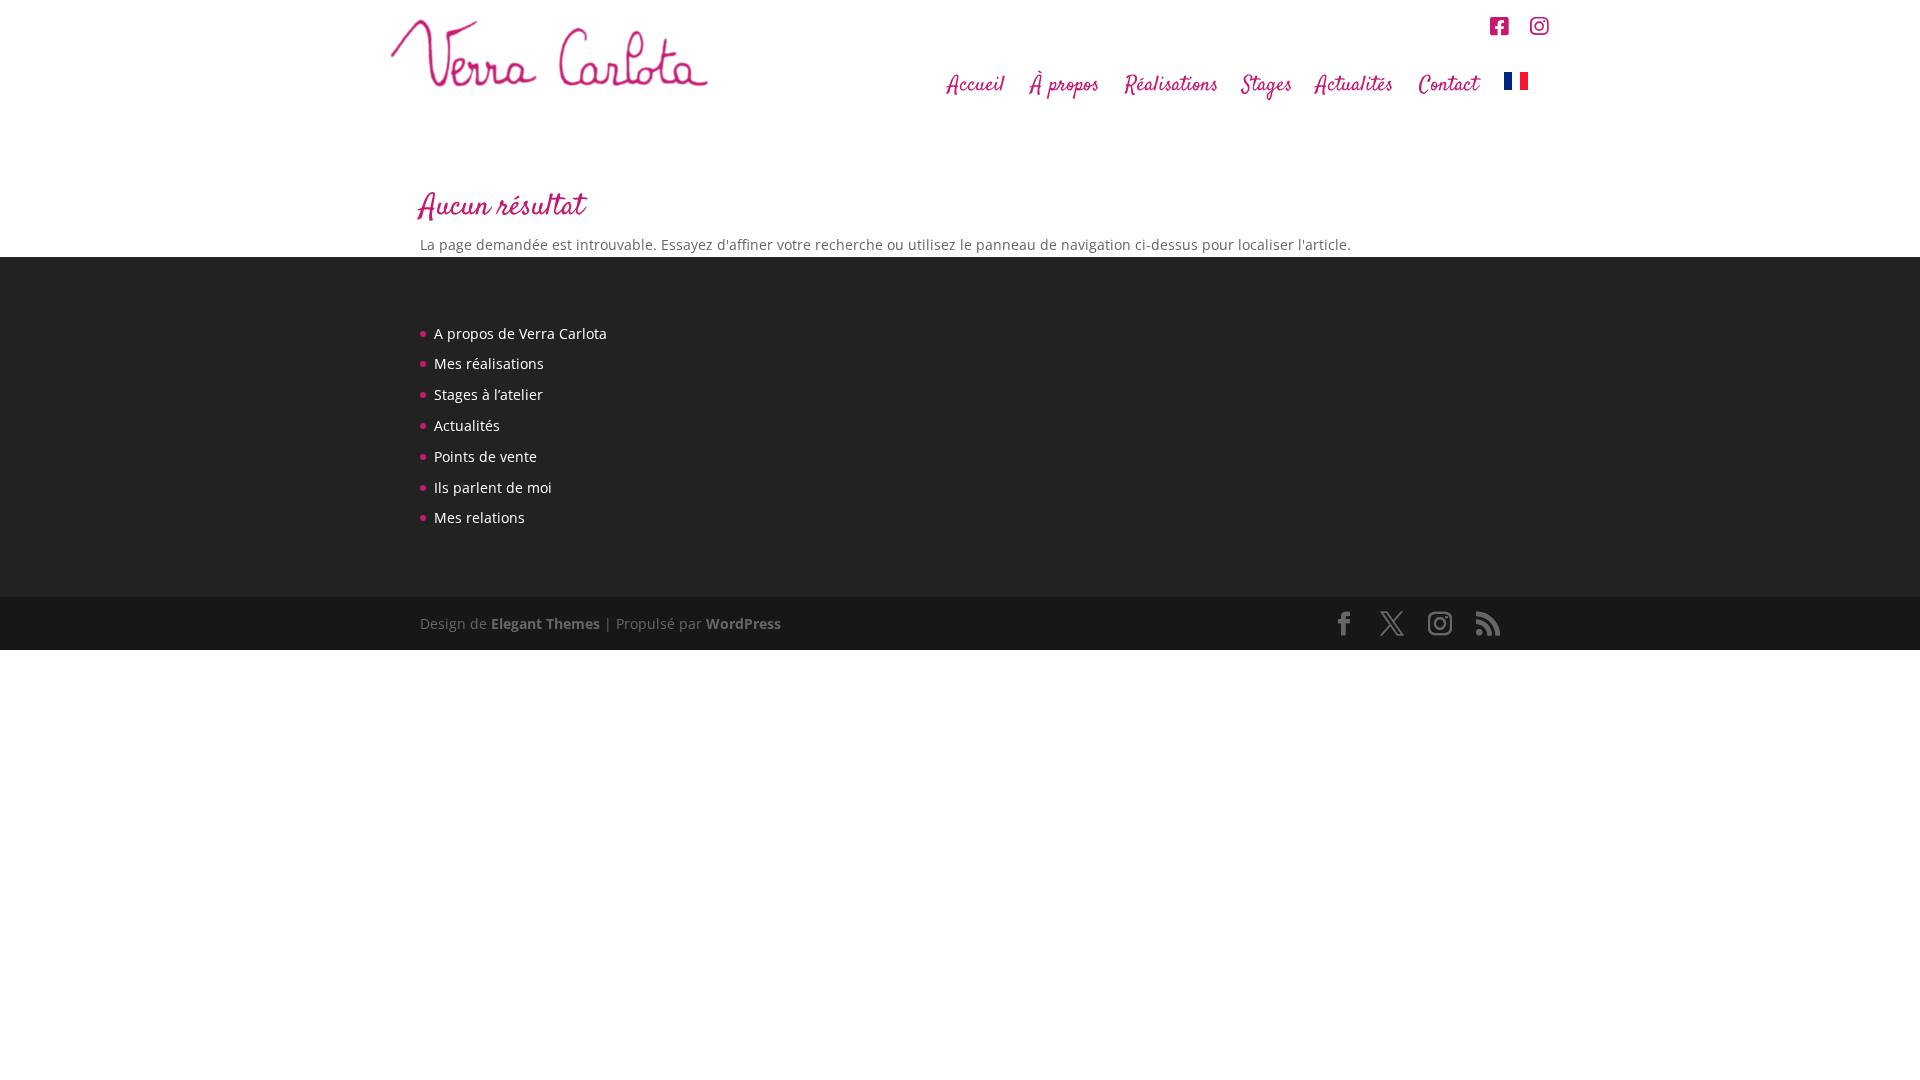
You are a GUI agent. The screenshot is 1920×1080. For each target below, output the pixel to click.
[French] (1526, 92)
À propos (1065, 89)
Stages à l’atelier (488, 394)
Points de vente (485, 456)
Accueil (976, 89)
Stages (1267, 89)
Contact (1448, 89)
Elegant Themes (545, 623)
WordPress (743, 623)
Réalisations (1171, 89)
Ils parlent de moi (493, 487)
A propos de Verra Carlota (520, 333)
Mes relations (479, 517)
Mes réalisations (489, 363)
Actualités (1354, 89)
